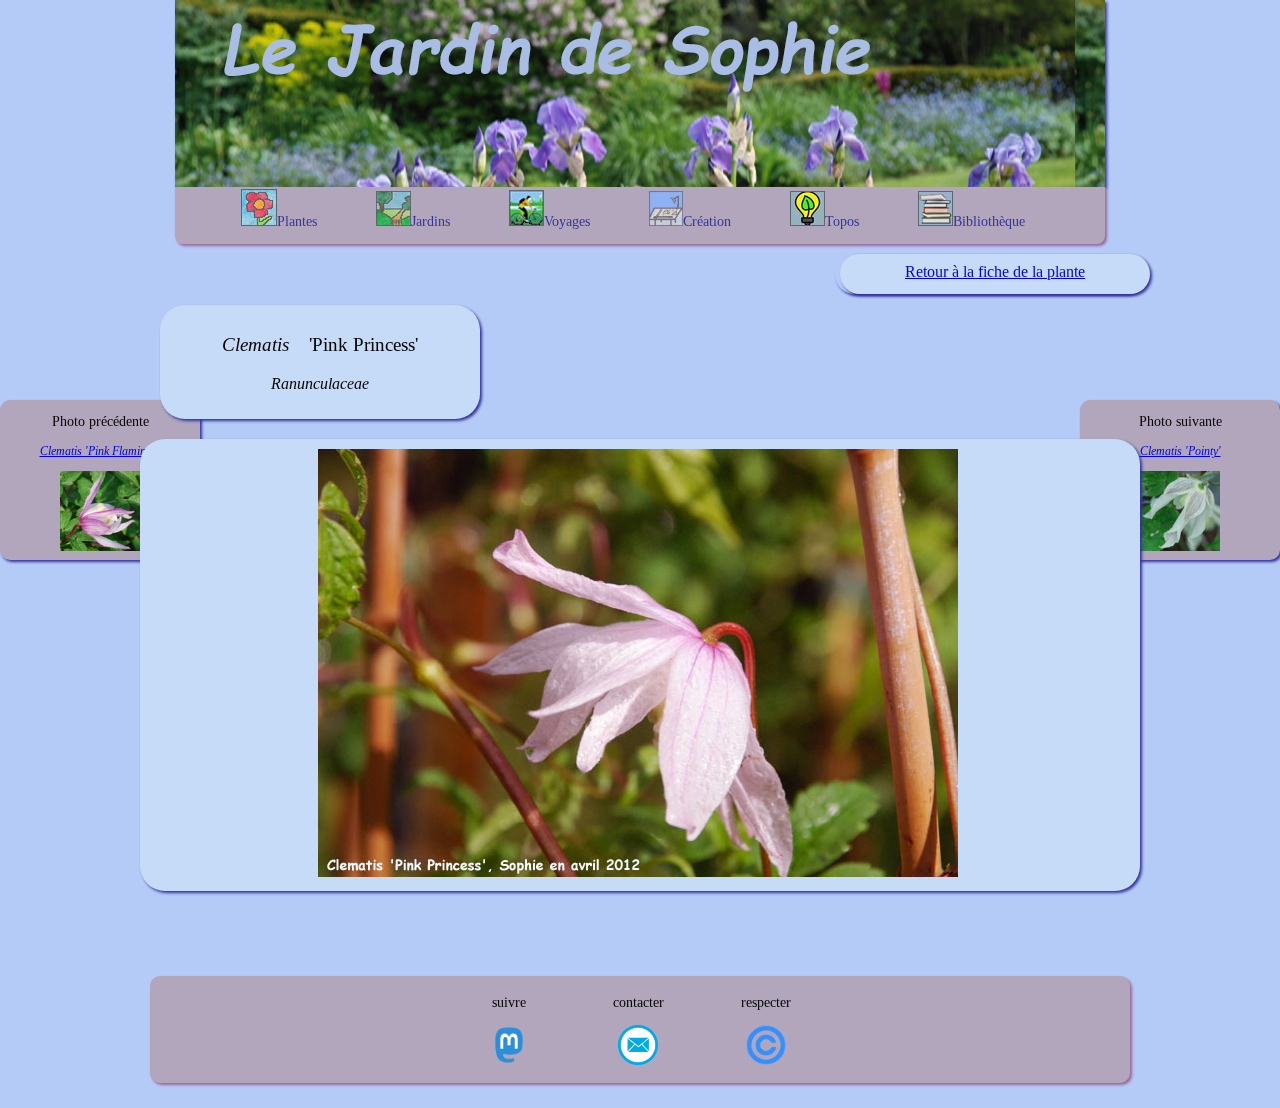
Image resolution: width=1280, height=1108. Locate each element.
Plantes (297, 221)
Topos (842, 221)
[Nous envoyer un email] (638, 1047)
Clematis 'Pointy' (1180, 451)
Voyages (567, 221)
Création (707, 221)
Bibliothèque (989, 221)
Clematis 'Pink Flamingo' (100, 451)
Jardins (430, 221)
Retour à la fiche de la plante (995, 271)
